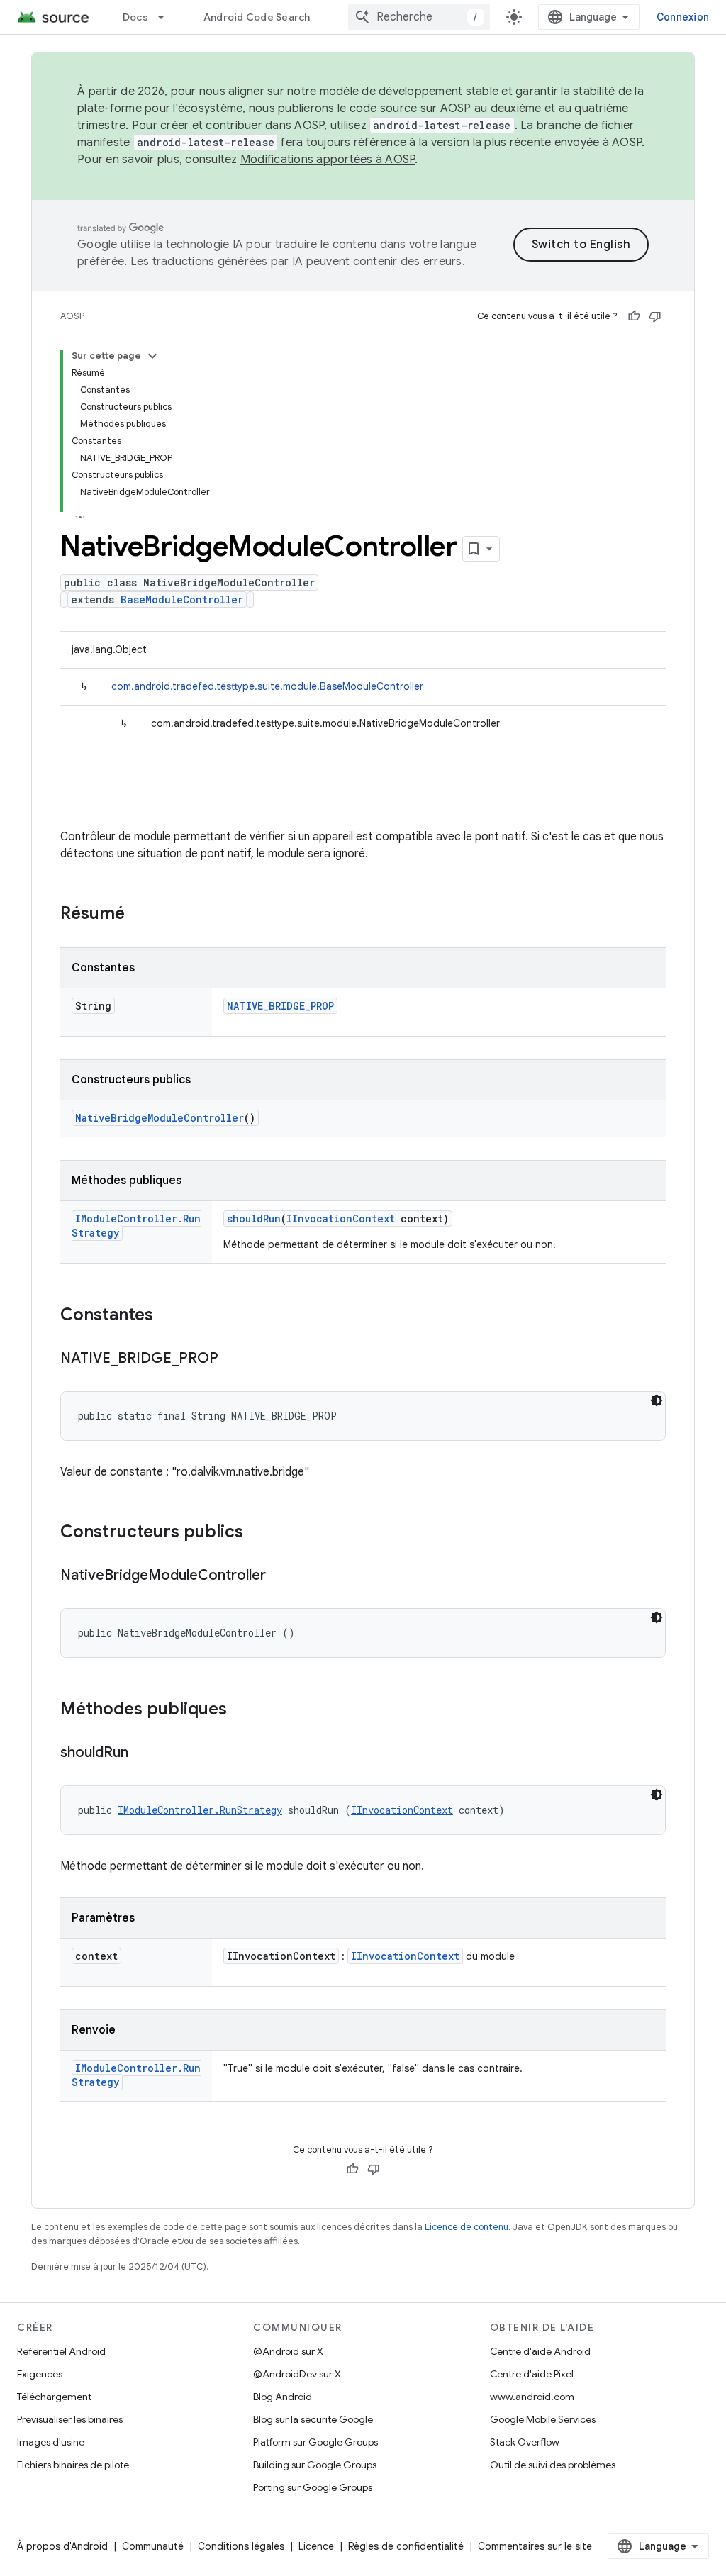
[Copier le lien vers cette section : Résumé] (139, 915)
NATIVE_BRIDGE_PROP (280, 1006)
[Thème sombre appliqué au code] (657, 1400)
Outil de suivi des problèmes (553, 2465)
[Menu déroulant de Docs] (167, 17)
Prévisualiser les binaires (70, 2419)
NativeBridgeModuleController (160, 1118)
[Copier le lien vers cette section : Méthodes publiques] (241, 1710)
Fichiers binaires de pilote (73, 2465)
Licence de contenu (467, 2227)
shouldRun (254, 1219)
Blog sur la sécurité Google (313, 2419)
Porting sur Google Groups (313, 2487)
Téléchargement (54, 2397)
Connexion (683, 17)
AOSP (72, 316)
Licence (316, 2546)
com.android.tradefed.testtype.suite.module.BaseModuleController (267, 686)
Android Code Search (257, 17)
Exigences (40, 2374)
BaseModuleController (182, 600)
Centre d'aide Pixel (532, 2374)
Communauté (153, 2546)
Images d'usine (51, 2442)
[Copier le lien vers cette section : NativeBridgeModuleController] (280, 1576)
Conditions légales (241, 2546)
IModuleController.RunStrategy (200, 1810)
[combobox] (419, 17)
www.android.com (532, 2397)
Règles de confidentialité (406, 2546)
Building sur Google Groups (315, 2465)
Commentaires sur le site (535, 2546)
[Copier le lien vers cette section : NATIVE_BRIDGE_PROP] (233, 1359)
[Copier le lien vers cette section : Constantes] (167, 1316)
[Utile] (634, 316)
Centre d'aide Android (540, 2351)
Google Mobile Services (543, 2419)
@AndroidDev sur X (297, 2374)
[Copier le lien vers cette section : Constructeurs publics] (257, 1533)
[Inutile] (655, 316)
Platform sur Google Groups (315, 2442)
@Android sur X (288, 2351)
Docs (135, 17)
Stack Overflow (525, 2442)
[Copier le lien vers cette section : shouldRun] (143, 1753)
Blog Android (283, 2397)
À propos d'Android (62, 2546)
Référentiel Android (61, 2351)
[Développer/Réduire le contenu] (152, 356)
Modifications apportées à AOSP (328, 160)
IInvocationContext (341, 1219)
